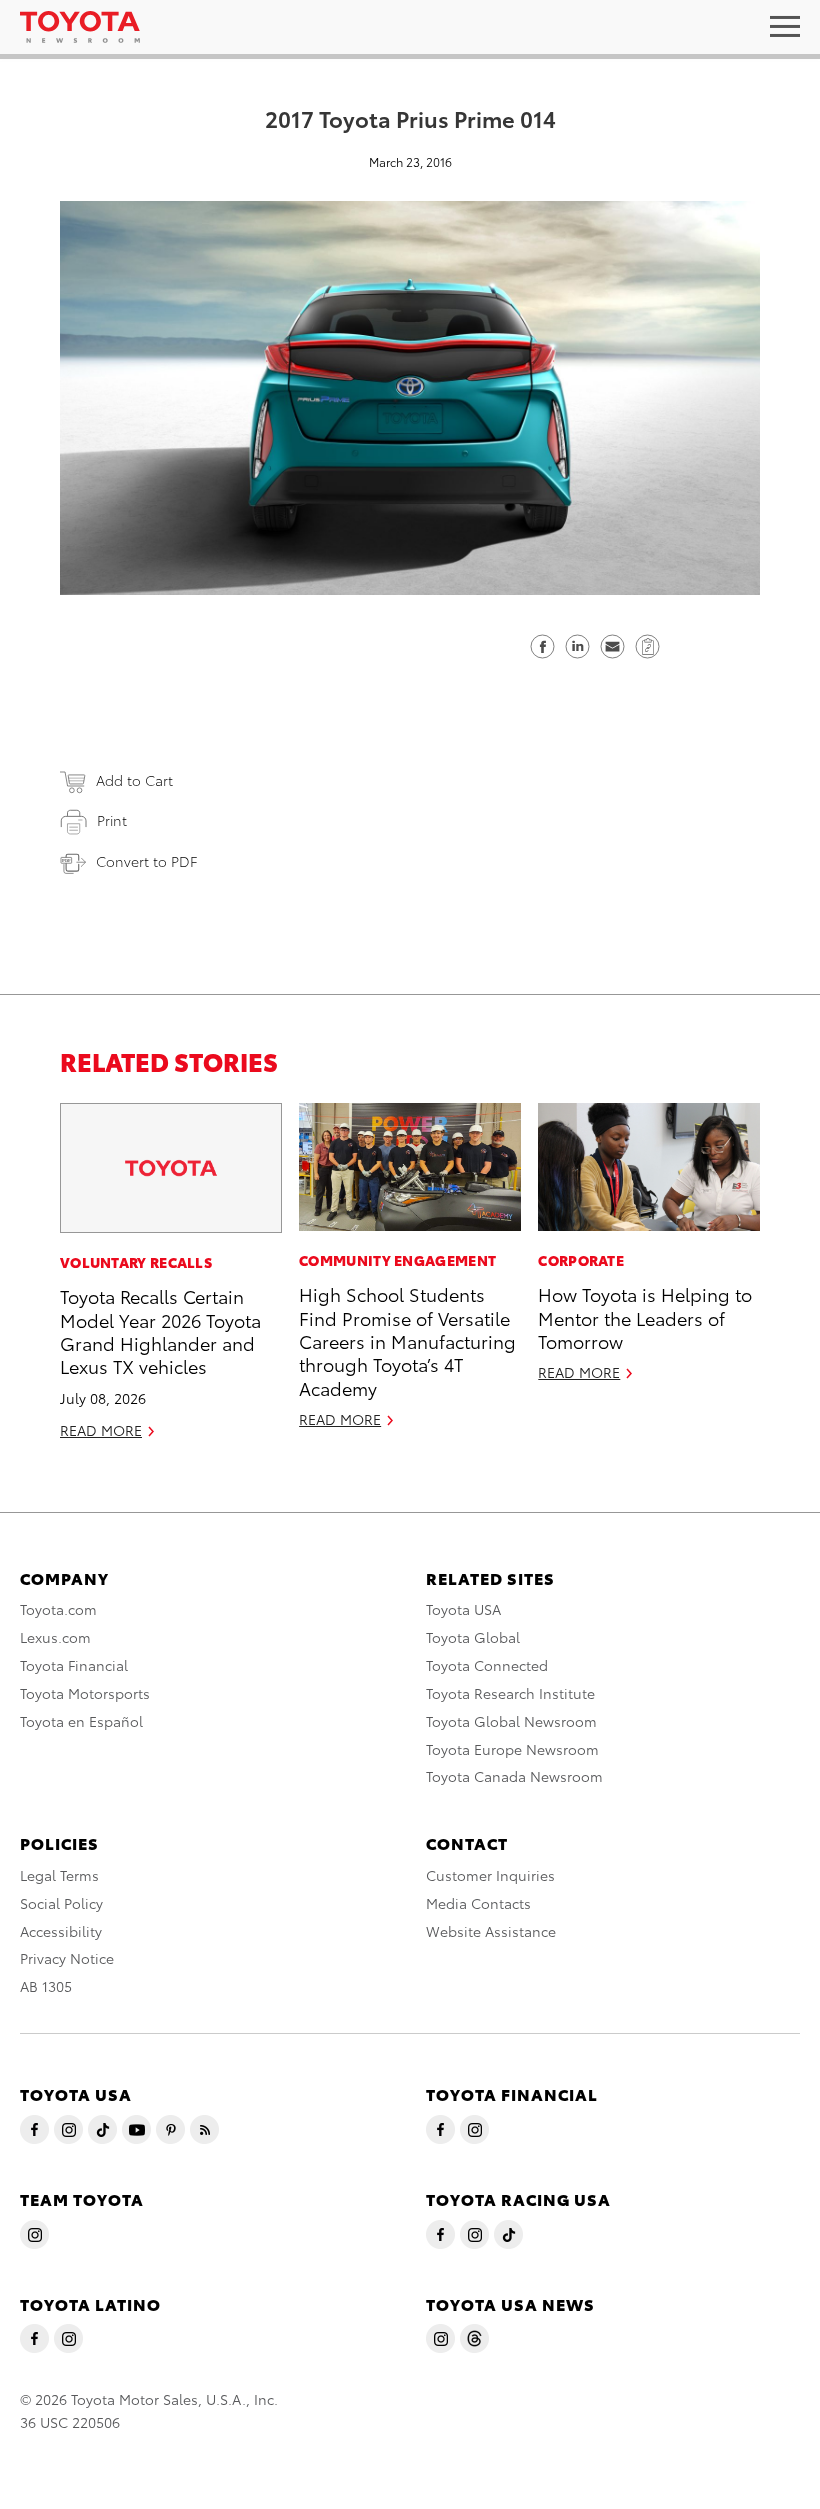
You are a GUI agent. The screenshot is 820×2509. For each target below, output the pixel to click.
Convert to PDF (146, 861)
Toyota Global (473, 1637)
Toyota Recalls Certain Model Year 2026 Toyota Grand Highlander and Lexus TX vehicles (160, 1330)
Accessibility (61, 1931)
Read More (101, 1430)
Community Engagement (397, 1260)
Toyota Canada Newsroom (514, 1776)
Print (112, 820)
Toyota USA (463, 1609)
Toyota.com (58, 1609)
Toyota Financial (74, 1665)
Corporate (581, 1260)
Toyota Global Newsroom (511, 1721)
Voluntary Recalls (136, 1262)
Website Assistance (491, 1931)
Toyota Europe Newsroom (512, 1749)
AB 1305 (46, 1986)
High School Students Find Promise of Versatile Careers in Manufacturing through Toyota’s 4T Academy (407, 1340)
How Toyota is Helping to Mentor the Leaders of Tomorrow (645, 1317)
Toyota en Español (81, 1721)
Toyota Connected (487, 1665)
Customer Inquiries (490, 1875)
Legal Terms (59, 1875)
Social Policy (61, 1903)
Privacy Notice (67, 1958)
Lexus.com (55, 1637)
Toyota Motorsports (85, 1693)
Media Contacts (478, 1903)
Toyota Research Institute (510, 1693)
